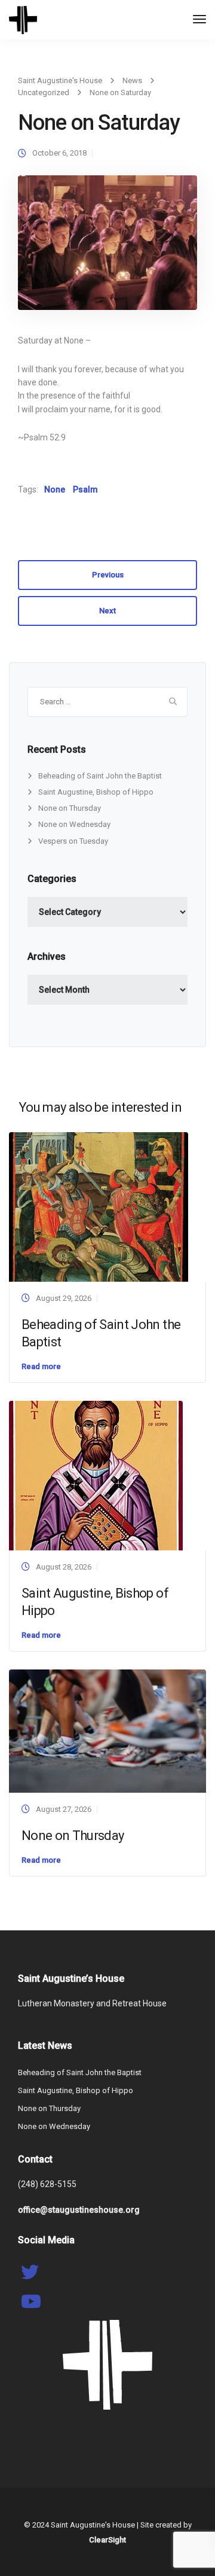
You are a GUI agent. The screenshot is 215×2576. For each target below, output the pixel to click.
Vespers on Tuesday (73, 841)
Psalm (85, 489)
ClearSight (107, 2540)
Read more (41, 1366)
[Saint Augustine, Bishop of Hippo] (96, 1475)
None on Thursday (70, 808)
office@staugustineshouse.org (79, 2210)
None (55, 489)
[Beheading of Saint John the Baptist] (99, 1206)
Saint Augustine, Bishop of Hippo (96, 792)
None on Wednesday (74, 824)
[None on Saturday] (107, 248)
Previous (108, 575)
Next (107, 611)
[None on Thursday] (107, 1730)
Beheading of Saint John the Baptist (100, 776)
